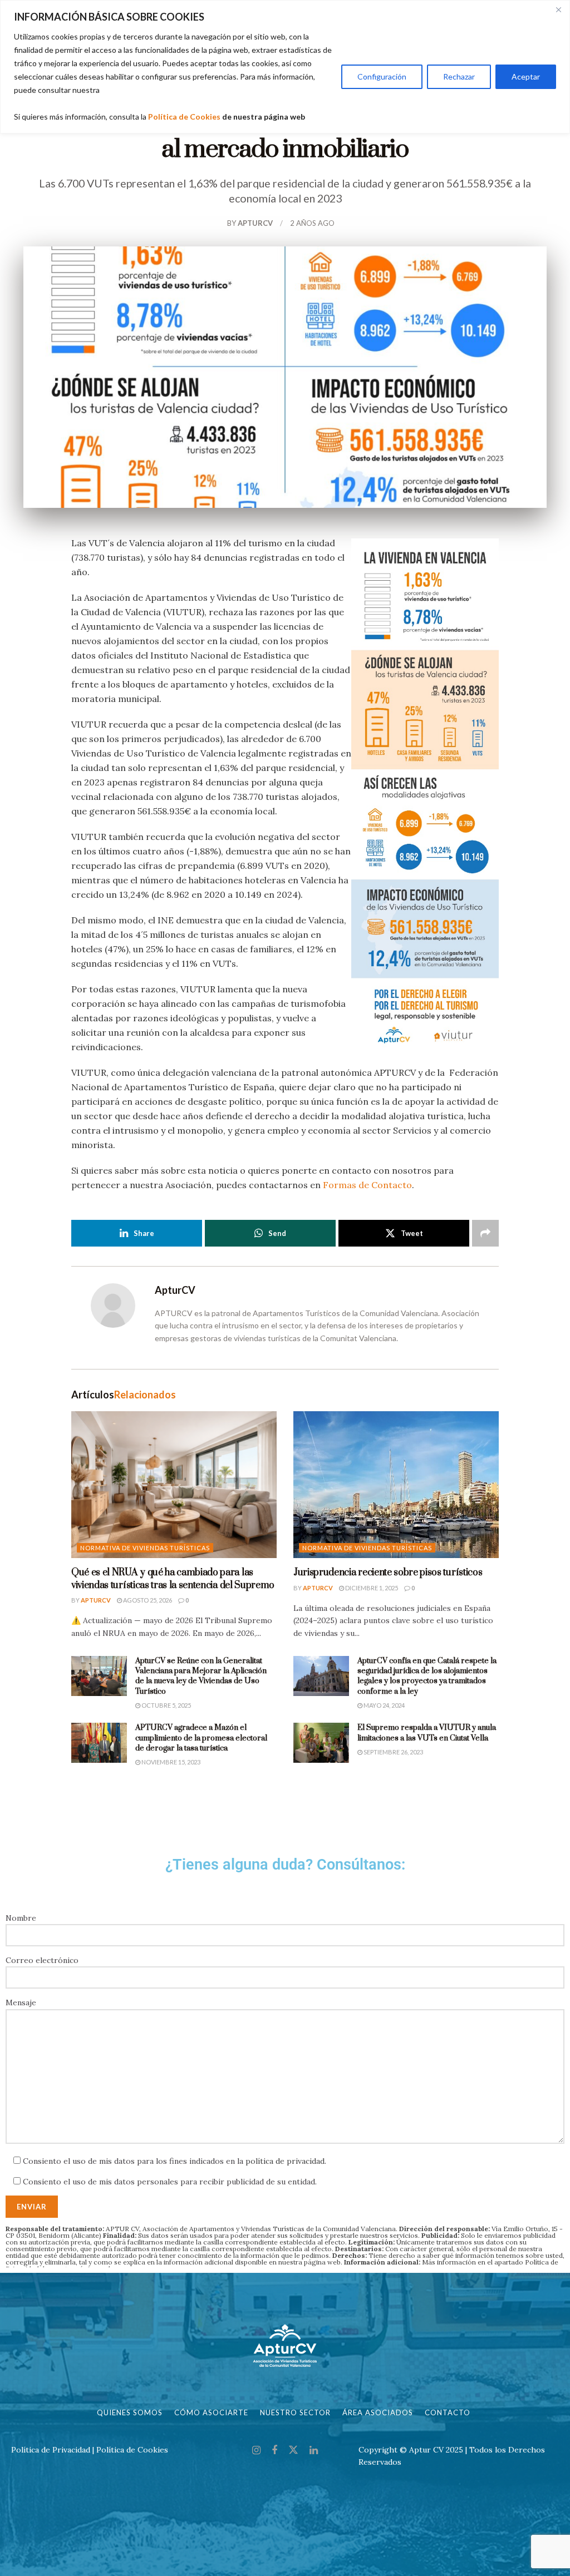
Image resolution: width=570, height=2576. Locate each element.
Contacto (448, 2412)
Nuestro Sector (295, 2412)
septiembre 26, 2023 (393, 1752)
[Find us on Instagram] (256, 2451)
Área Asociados (378, 2412)
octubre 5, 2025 (166, 1705)
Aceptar (526, 76)
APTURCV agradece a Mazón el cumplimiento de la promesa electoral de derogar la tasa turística (201, 1738)
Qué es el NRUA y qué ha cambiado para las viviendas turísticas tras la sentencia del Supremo (173, 1579)
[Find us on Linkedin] (314, 2451)
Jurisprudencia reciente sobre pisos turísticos (388, 1573)
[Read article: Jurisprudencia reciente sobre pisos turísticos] (396, 1485)
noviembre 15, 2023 (170, 1762)
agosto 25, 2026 (147, 1600)
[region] (285, 67)
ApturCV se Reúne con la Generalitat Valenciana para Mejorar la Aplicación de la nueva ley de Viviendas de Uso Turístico (201, 1676)
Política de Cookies (184, 117)
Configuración (382, 76)
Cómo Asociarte (211, 2412)
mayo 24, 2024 (384, 1705)
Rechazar (459, 76)
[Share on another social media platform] (485, 1233)
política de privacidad (285, 2161)
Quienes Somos (130, 2412)
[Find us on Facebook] (274, 2451)
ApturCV (255, 223)
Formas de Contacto (367, 1185)
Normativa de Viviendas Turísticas (145, 1548)
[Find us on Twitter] (293, 2450)
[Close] (558, 9)
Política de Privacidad (51, 2450)
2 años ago (312, 223)
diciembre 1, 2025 (371, 1588)
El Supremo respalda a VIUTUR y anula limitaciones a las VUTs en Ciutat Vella (427, 1733)
